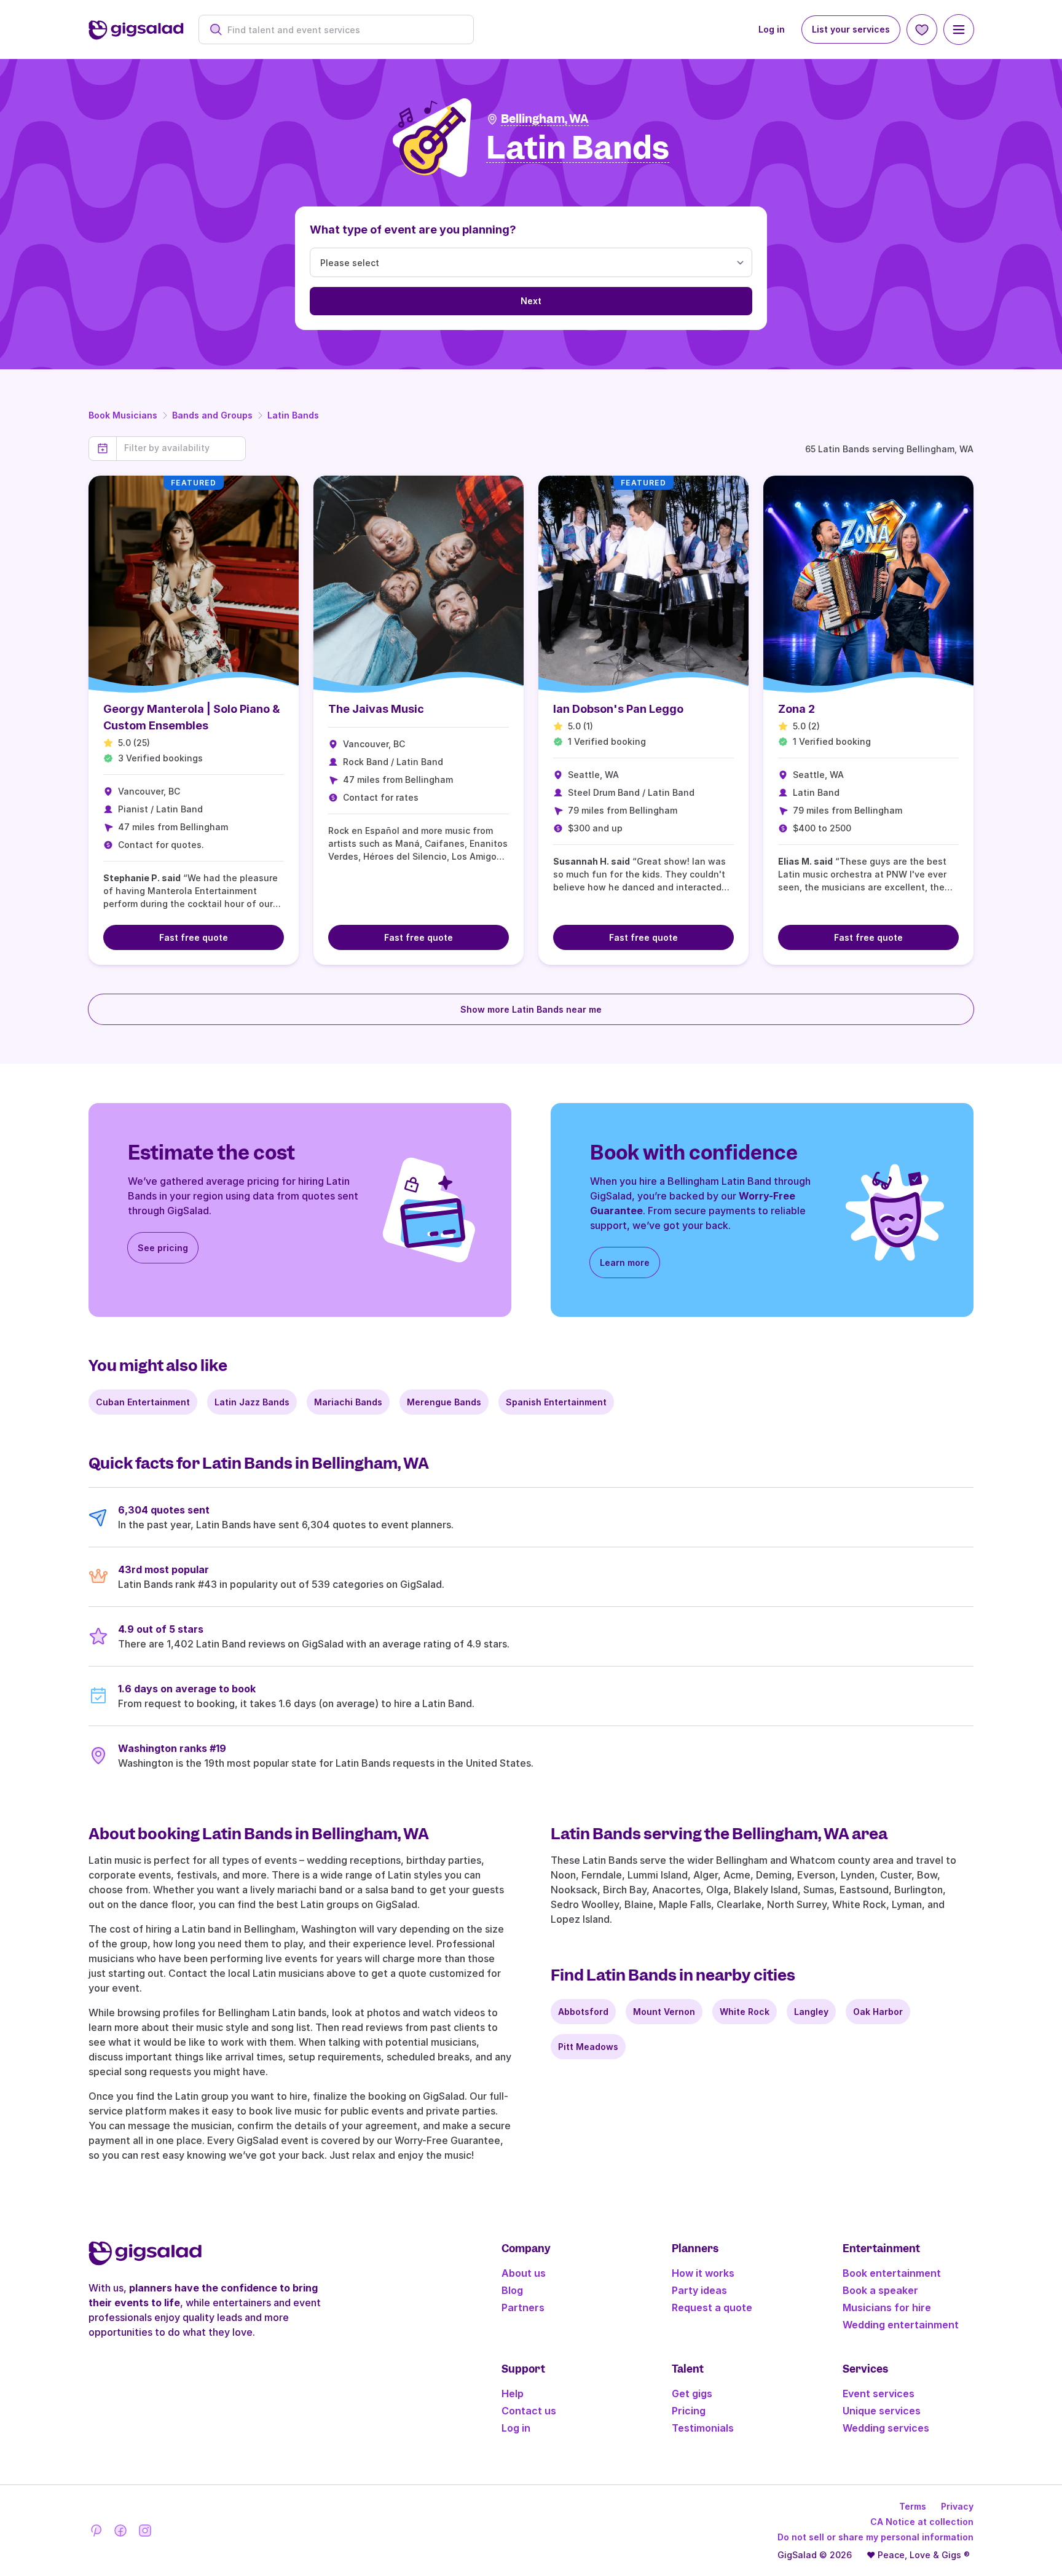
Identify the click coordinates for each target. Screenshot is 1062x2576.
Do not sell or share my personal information (875, 2537)
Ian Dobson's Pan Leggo (618, 709)
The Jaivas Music (376, 709)
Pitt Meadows (588, 2047)
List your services (851, 29)
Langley (811, 2012)
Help (513, 2393)
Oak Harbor (878, 2012)
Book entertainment (892, 2273)
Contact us (529, 2411)
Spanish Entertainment (556, 1402)
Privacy (957, 2506)
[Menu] (959, 29)
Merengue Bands (444, 1402)
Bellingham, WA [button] (545, 119)
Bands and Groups (212, 415)
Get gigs (692, 2393)
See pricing (163, 1248)
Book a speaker (880, 2290)
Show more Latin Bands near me (531, 1009)
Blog (512, 2290)
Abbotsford (583, 2012)
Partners (523, 2307)
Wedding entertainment (901, 2325)
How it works (703, 2273)
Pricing (689, 2411)
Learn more (625, 1262)
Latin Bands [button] (578, 148)
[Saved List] (922, 29)
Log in (772, 29)
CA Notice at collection (922, 2522)
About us (524, 2273)
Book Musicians (123, 415)
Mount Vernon (664, 2012)
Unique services (882, 2411)
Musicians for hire (887, 2307)
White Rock (745, 2012)
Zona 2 (796, 709)
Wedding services (886, 2428)
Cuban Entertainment (143, 1402)
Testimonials (703, 2428)
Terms (913, 2506)
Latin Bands (293, 415)
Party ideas (699, 2290)
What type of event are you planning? (413, 230)
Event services (879, 2393)
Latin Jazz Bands (252, 1402)
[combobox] (343, 30)
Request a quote (712, 2307)
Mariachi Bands (348, 1402)
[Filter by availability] (181, 448)
